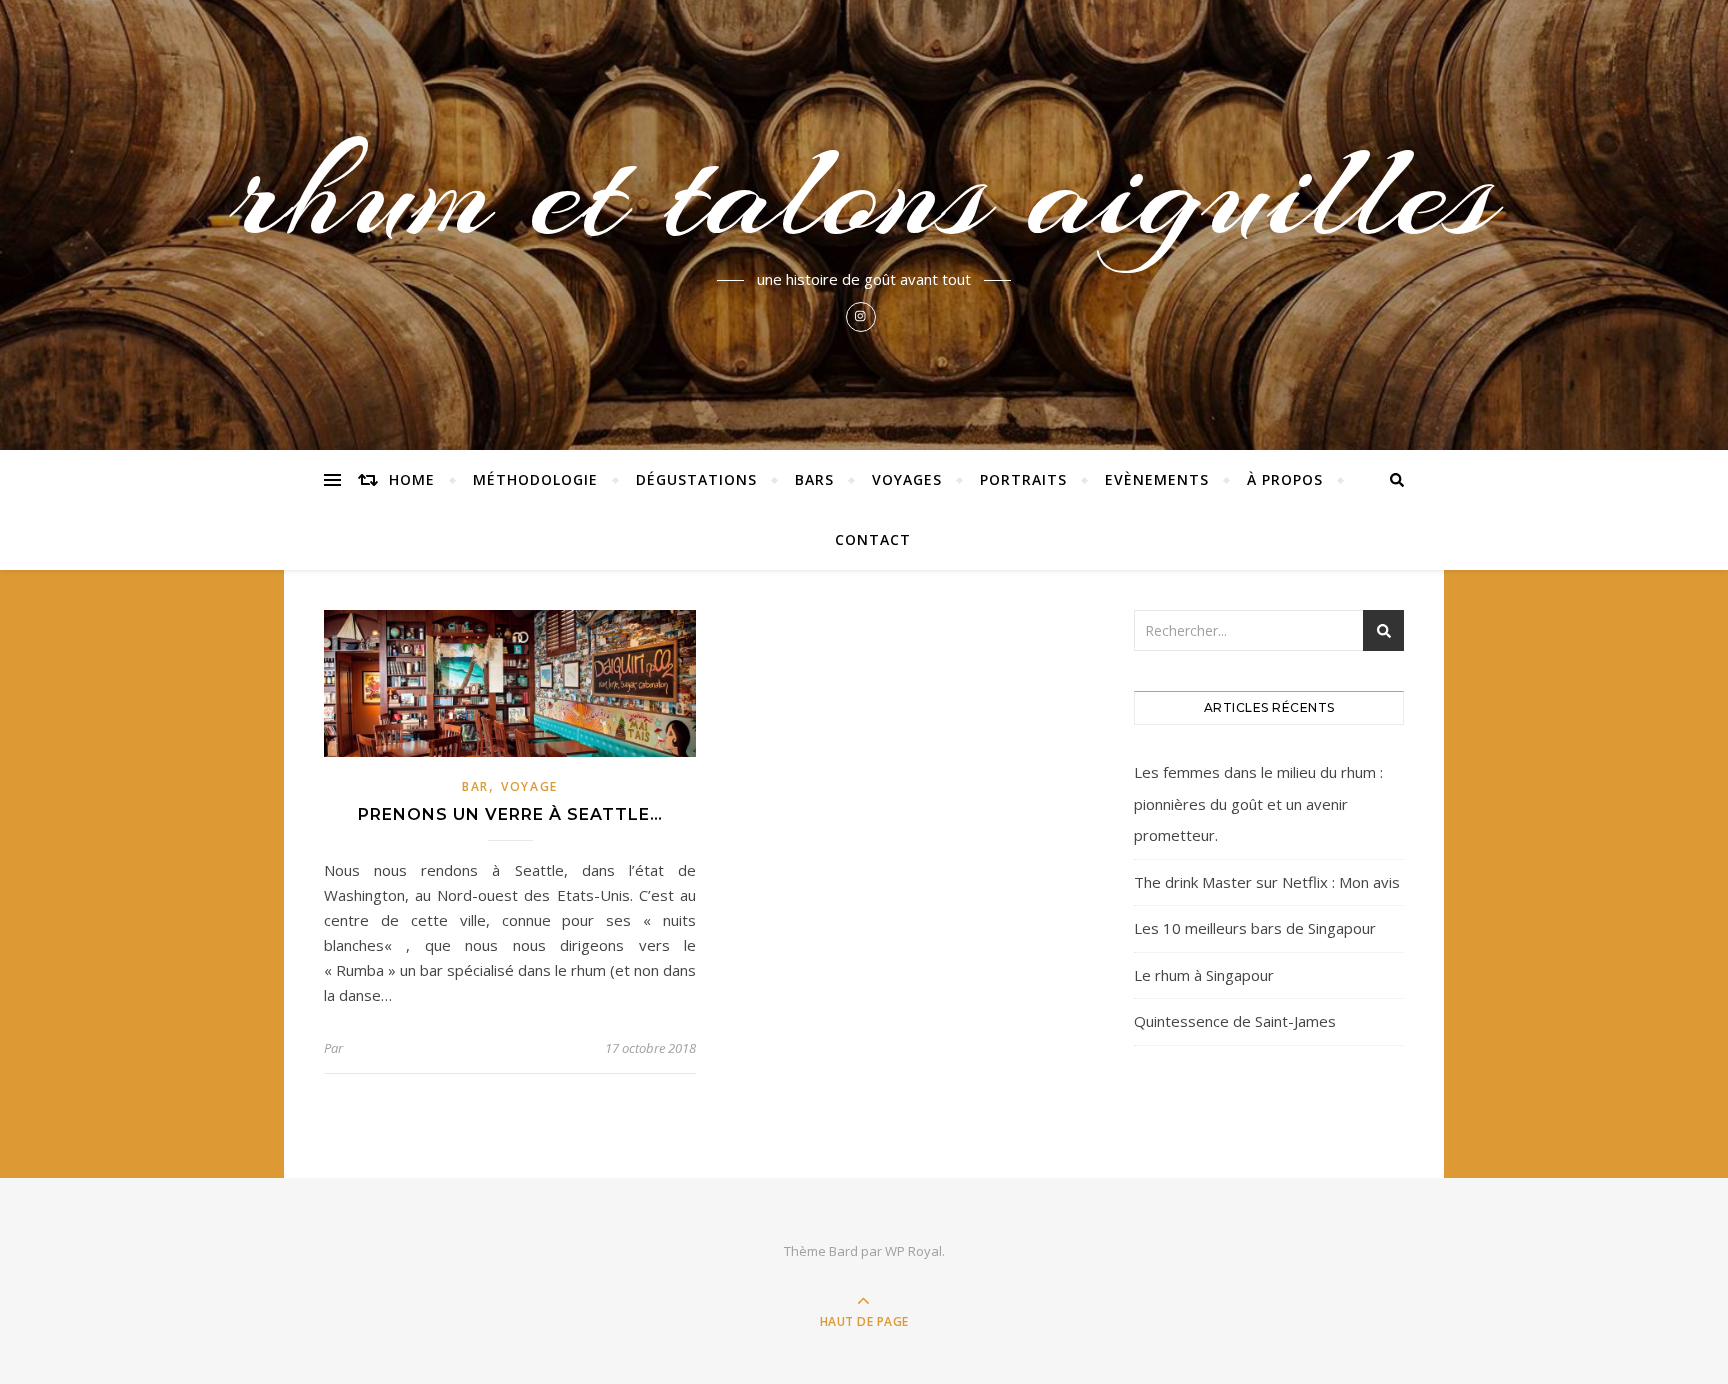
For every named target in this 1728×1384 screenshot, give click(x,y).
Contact (873, 539)
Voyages (907, 479)
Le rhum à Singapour (1204, 975)
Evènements (1157, 479)
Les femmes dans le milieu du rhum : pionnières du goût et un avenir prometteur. (1258, 803)
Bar (475, 786)
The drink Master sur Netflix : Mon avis (1267, 882)
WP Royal (913, 1251)
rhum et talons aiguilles (864, 192)
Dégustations (696, 479)
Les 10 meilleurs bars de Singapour (1255, 928)
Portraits (1023, 479)
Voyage (529, 786)
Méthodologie (535, 479)
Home (412, 479)
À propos (1285, 479)
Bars (814, 479)
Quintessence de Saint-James (1235, 1021)
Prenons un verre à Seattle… (510, 814)
